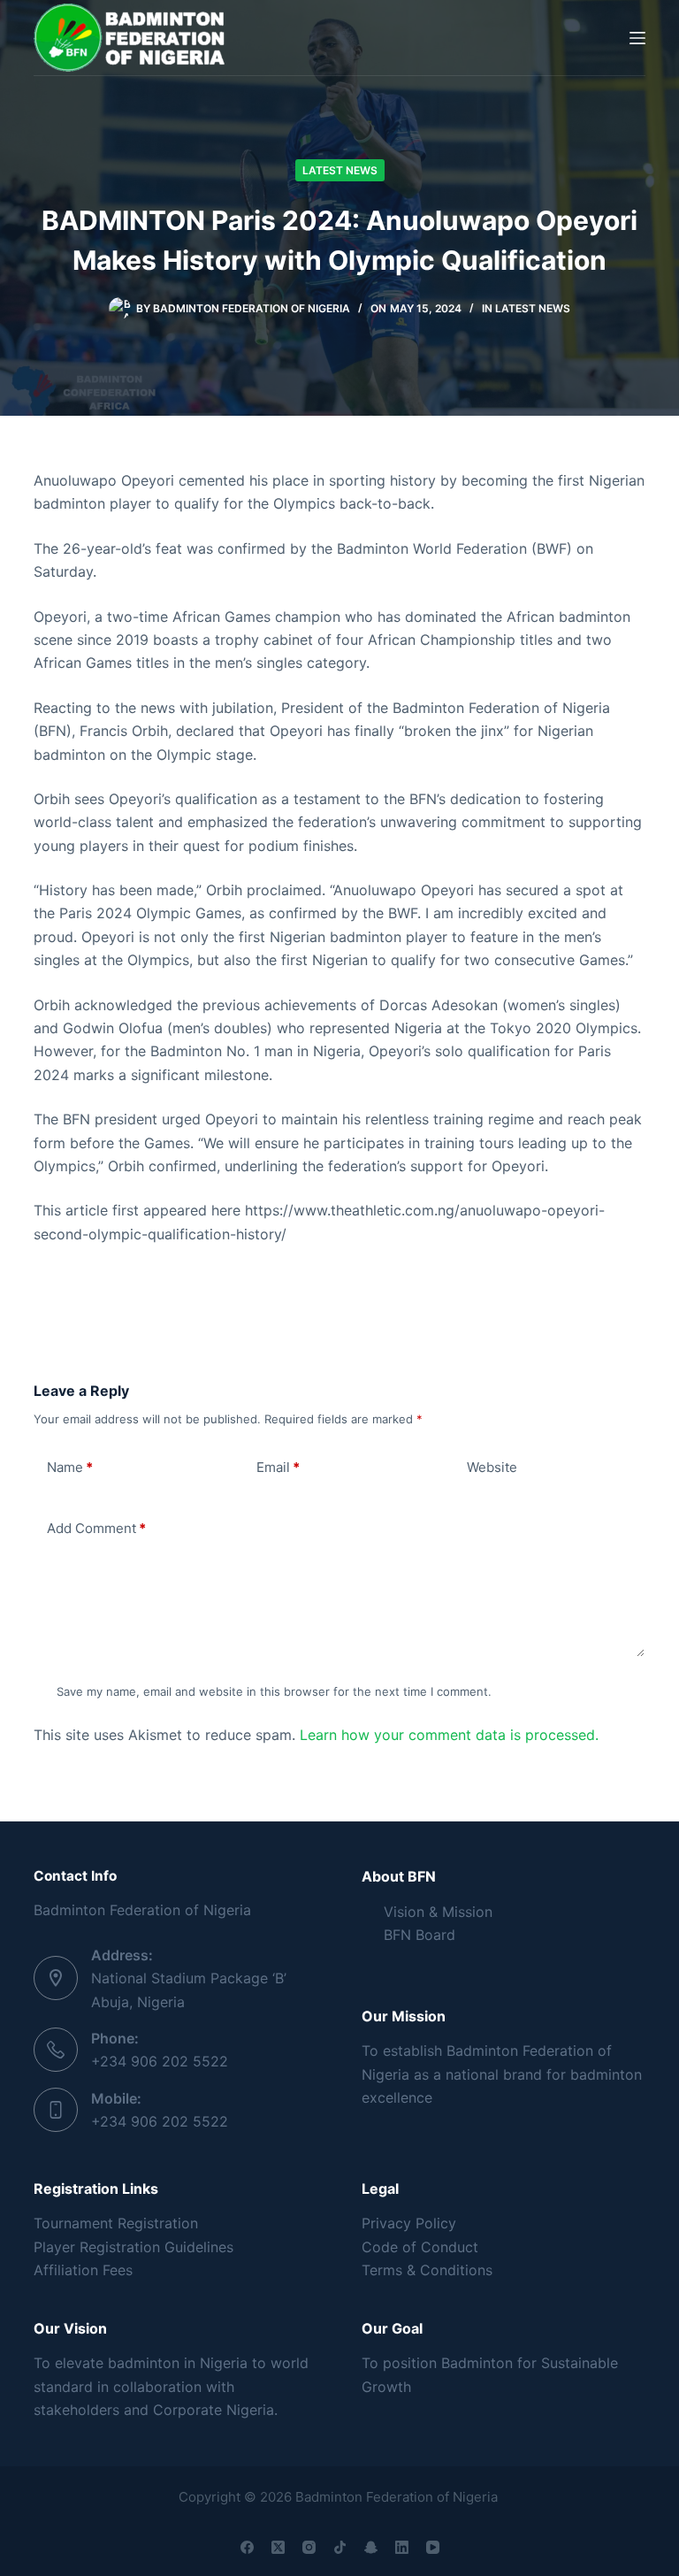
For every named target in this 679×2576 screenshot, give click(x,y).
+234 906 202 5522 (160, 2061)
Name (70, 1467)
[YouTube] (433, 2547)
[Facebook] (247, 2547)
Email (278, 1467)
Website (492, 1467)
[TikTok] (340, 2547)
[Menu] (637, 38)
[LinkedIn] (402, 2547)
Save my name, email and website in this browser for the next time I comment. (274, 1691)
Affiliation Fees (83, 2270)
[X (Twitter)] (278, 2547)
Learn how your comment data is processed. (449, 1735)
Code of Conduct (420, 2247)
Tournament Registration (116, 2223)
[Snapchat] (371, 2547)
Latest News (340, 170)
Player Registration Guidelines (134, 2247)
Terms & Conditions (427, 2270)
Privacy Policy (409, 2223)
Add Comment (96, 1528)
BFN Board (420, 1935)
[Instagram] (309, 2547)
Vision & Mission (438, 1912)
